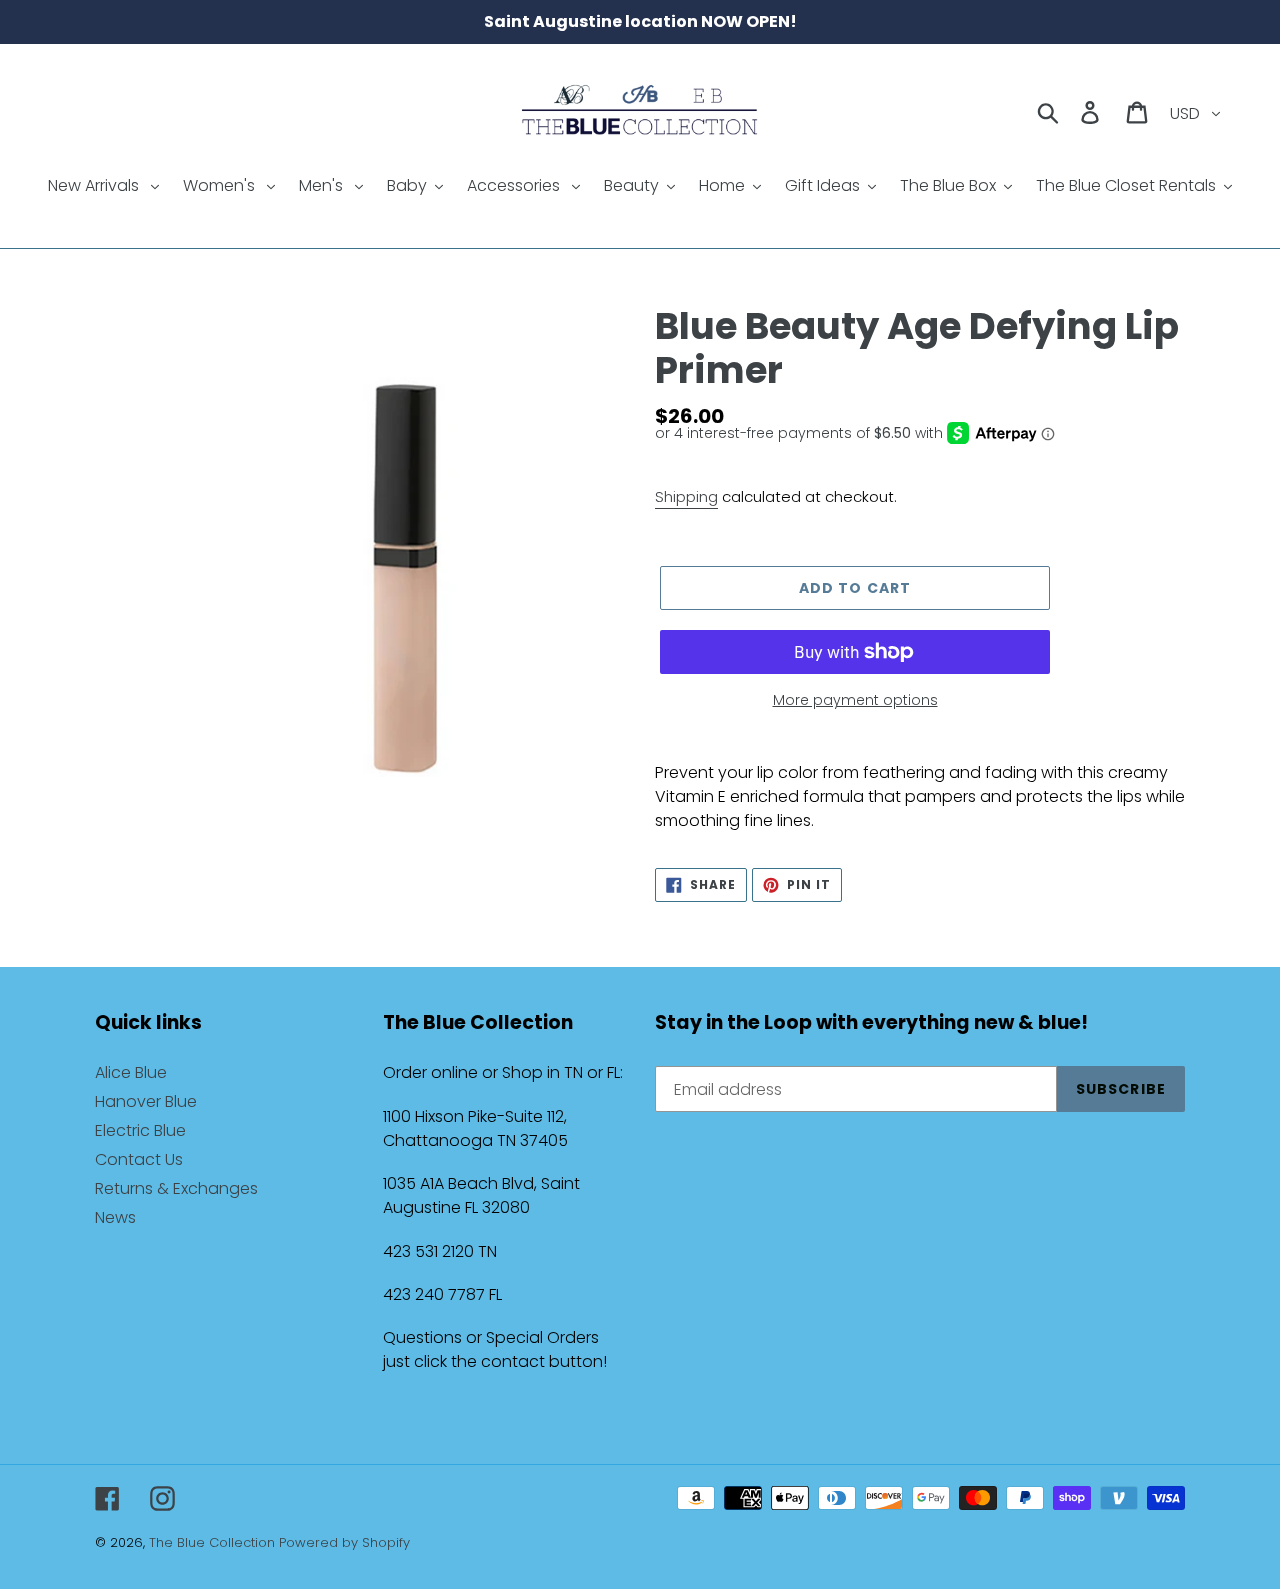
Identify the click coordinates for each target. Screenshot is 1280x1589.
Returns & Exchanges (176, 1188)
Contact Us (139, 1159)
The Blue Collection (214, 1542)
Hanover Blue (146, 1101)
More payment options (855, 700)
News (115, 1217)
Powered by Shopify (344, 1542)
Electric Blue (140, 1130)
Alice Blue (131, 1072)
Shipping (686, 496)
